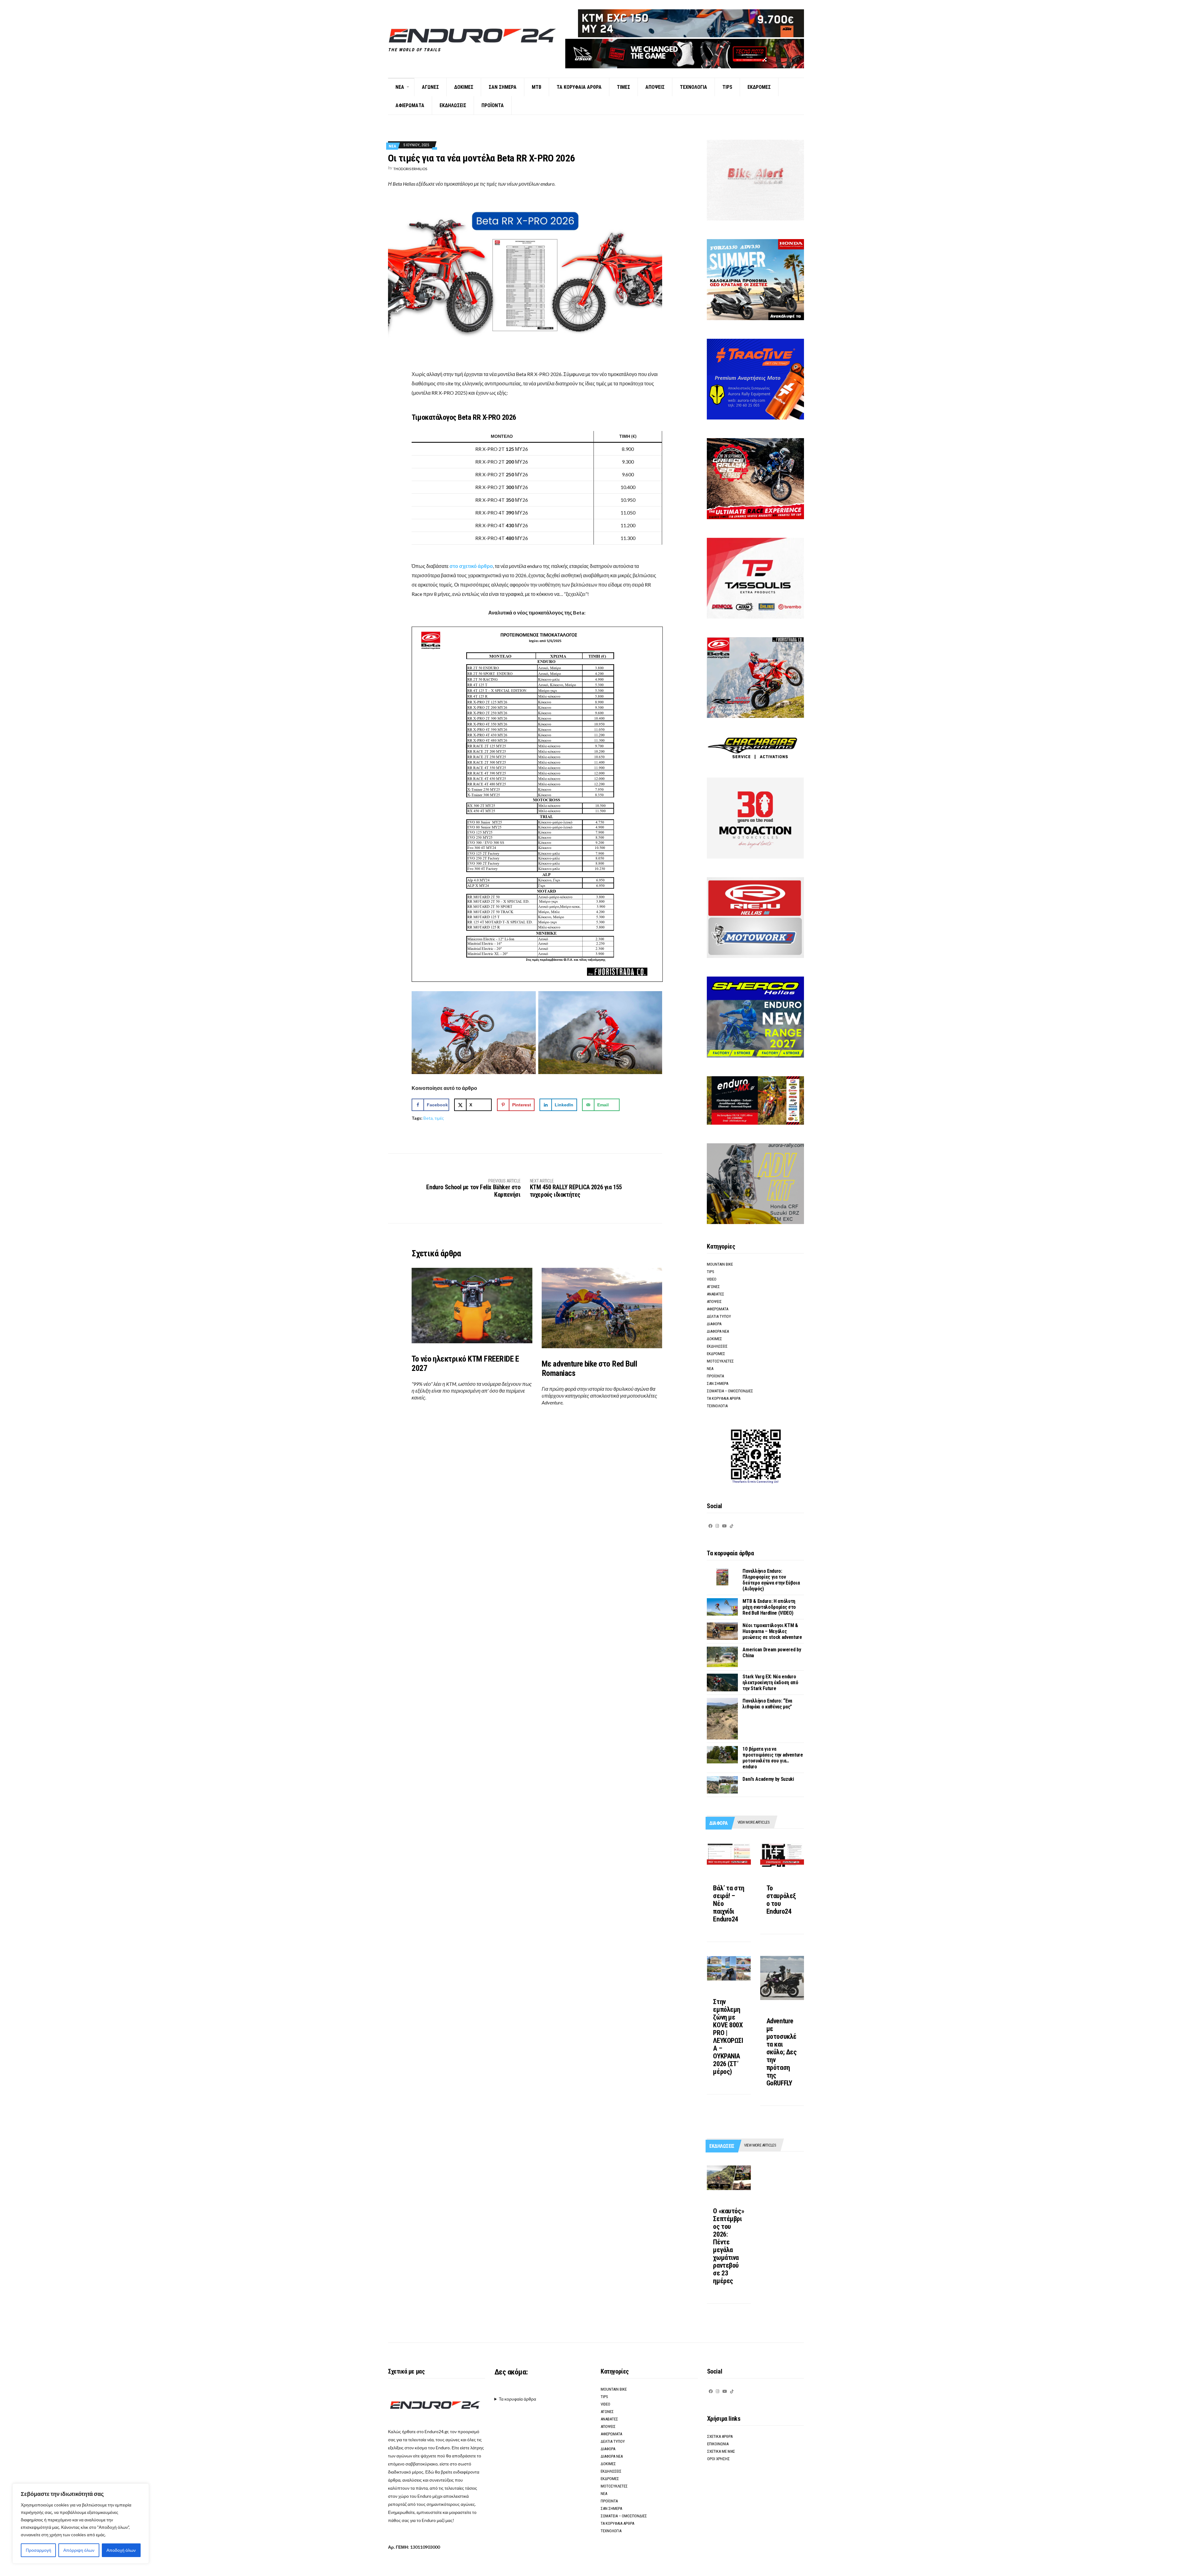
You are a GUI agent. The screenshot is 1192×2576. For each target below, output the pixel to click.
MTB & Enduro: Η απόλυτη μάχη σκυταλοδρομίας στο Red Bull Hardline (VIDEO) (769, 1607)
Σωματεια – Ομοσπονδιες (730, 1391)
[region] (81, 2524)
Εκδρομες (759, 87)
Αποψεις (655, 87)
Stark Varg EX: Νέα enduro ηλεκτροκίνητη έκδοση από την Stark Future (770, 1683)
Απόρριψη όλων (79, 2550)
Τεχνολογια (693, 87)
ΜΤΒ (537, 87)
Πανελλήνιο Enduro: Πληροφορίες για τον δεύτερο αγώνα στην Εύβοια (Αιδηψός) (771, 1580)
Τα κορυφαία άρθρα (517, 2399)
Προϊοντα (493, 105)
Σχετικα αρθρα (720, 2436)
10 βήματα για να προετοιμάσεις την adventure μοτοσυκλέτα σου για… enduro (773, 1758)
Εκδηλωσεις (453, 105)
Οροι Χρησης (718, 2459)
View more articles (754, 1822)
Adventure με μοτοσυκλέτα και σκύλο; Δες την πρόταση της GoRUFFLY (782, 2052)
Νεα (400, 87)
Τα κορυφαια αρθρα (579, 87)
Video (712, 1279)
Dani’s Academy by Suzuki (768, 1779)
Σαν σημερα (503, 87)
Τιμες (623, 87)
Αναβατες (716, 1294)
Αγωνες (430, 87)
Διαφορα (714, 1324)
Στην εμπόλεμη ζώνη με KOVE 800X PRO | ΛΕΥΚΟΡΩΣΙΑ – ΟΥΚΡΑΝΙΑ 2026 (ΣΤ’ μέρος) (728, 2037)
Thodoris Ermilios (410, 169)
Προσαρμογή (38, 2550)
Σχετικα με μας (721, 2451)
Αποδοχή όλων (121, 2550)
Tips (727, 87)
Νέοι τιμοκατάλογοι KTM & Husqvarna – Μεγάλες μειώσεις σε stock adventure (772, 1631)
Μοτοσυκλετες (720, 1361)
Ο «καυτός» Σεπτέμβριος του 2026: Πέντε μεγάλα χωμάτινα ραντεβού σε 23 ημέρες (729, 2246)
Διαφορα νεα (718, 1331)
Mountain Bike (720, 1264)
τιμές (439, 1118)
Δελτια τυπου (719, 1316)
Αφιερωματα (410, 105)
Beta (428, 1118)
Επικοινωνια (718, 2444)
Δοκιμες (464, 87)
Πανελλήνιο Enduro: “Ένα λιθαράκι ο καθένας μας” (767, 1704)
